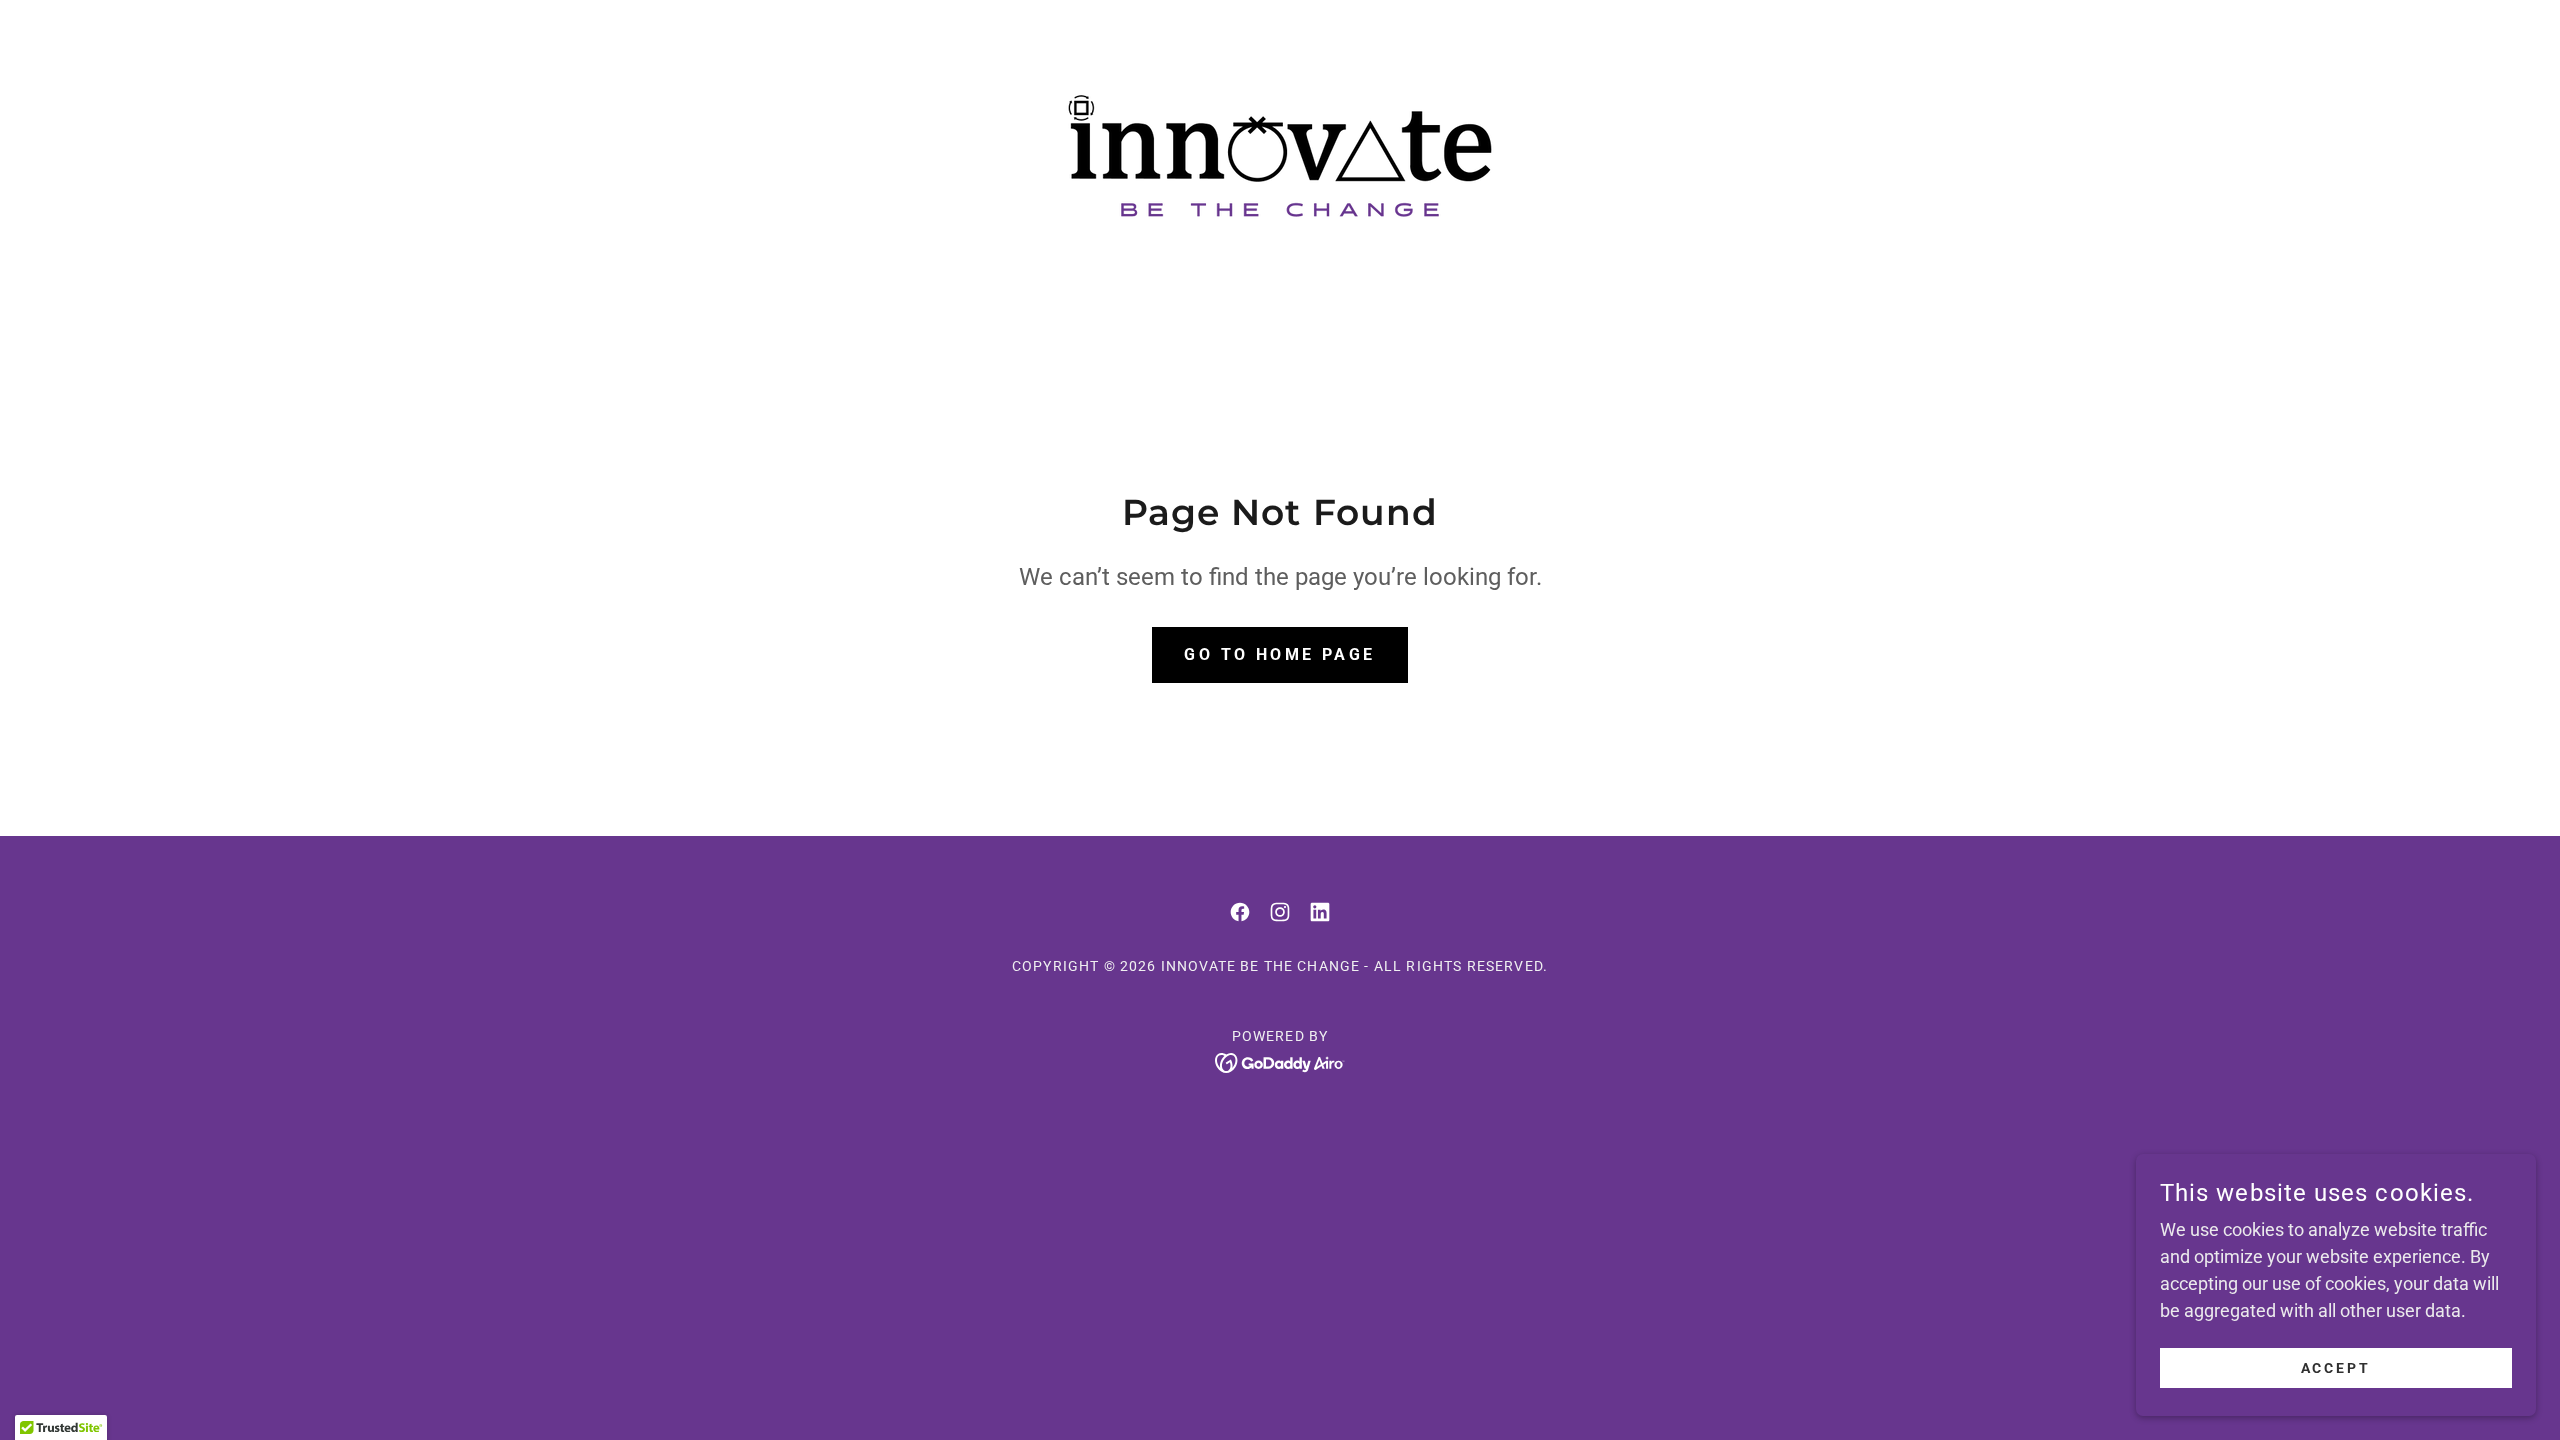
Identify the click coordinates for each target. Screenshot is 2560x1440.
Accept (2336, 1368)
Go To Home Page (1279, 654)
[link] (1280, 154)
